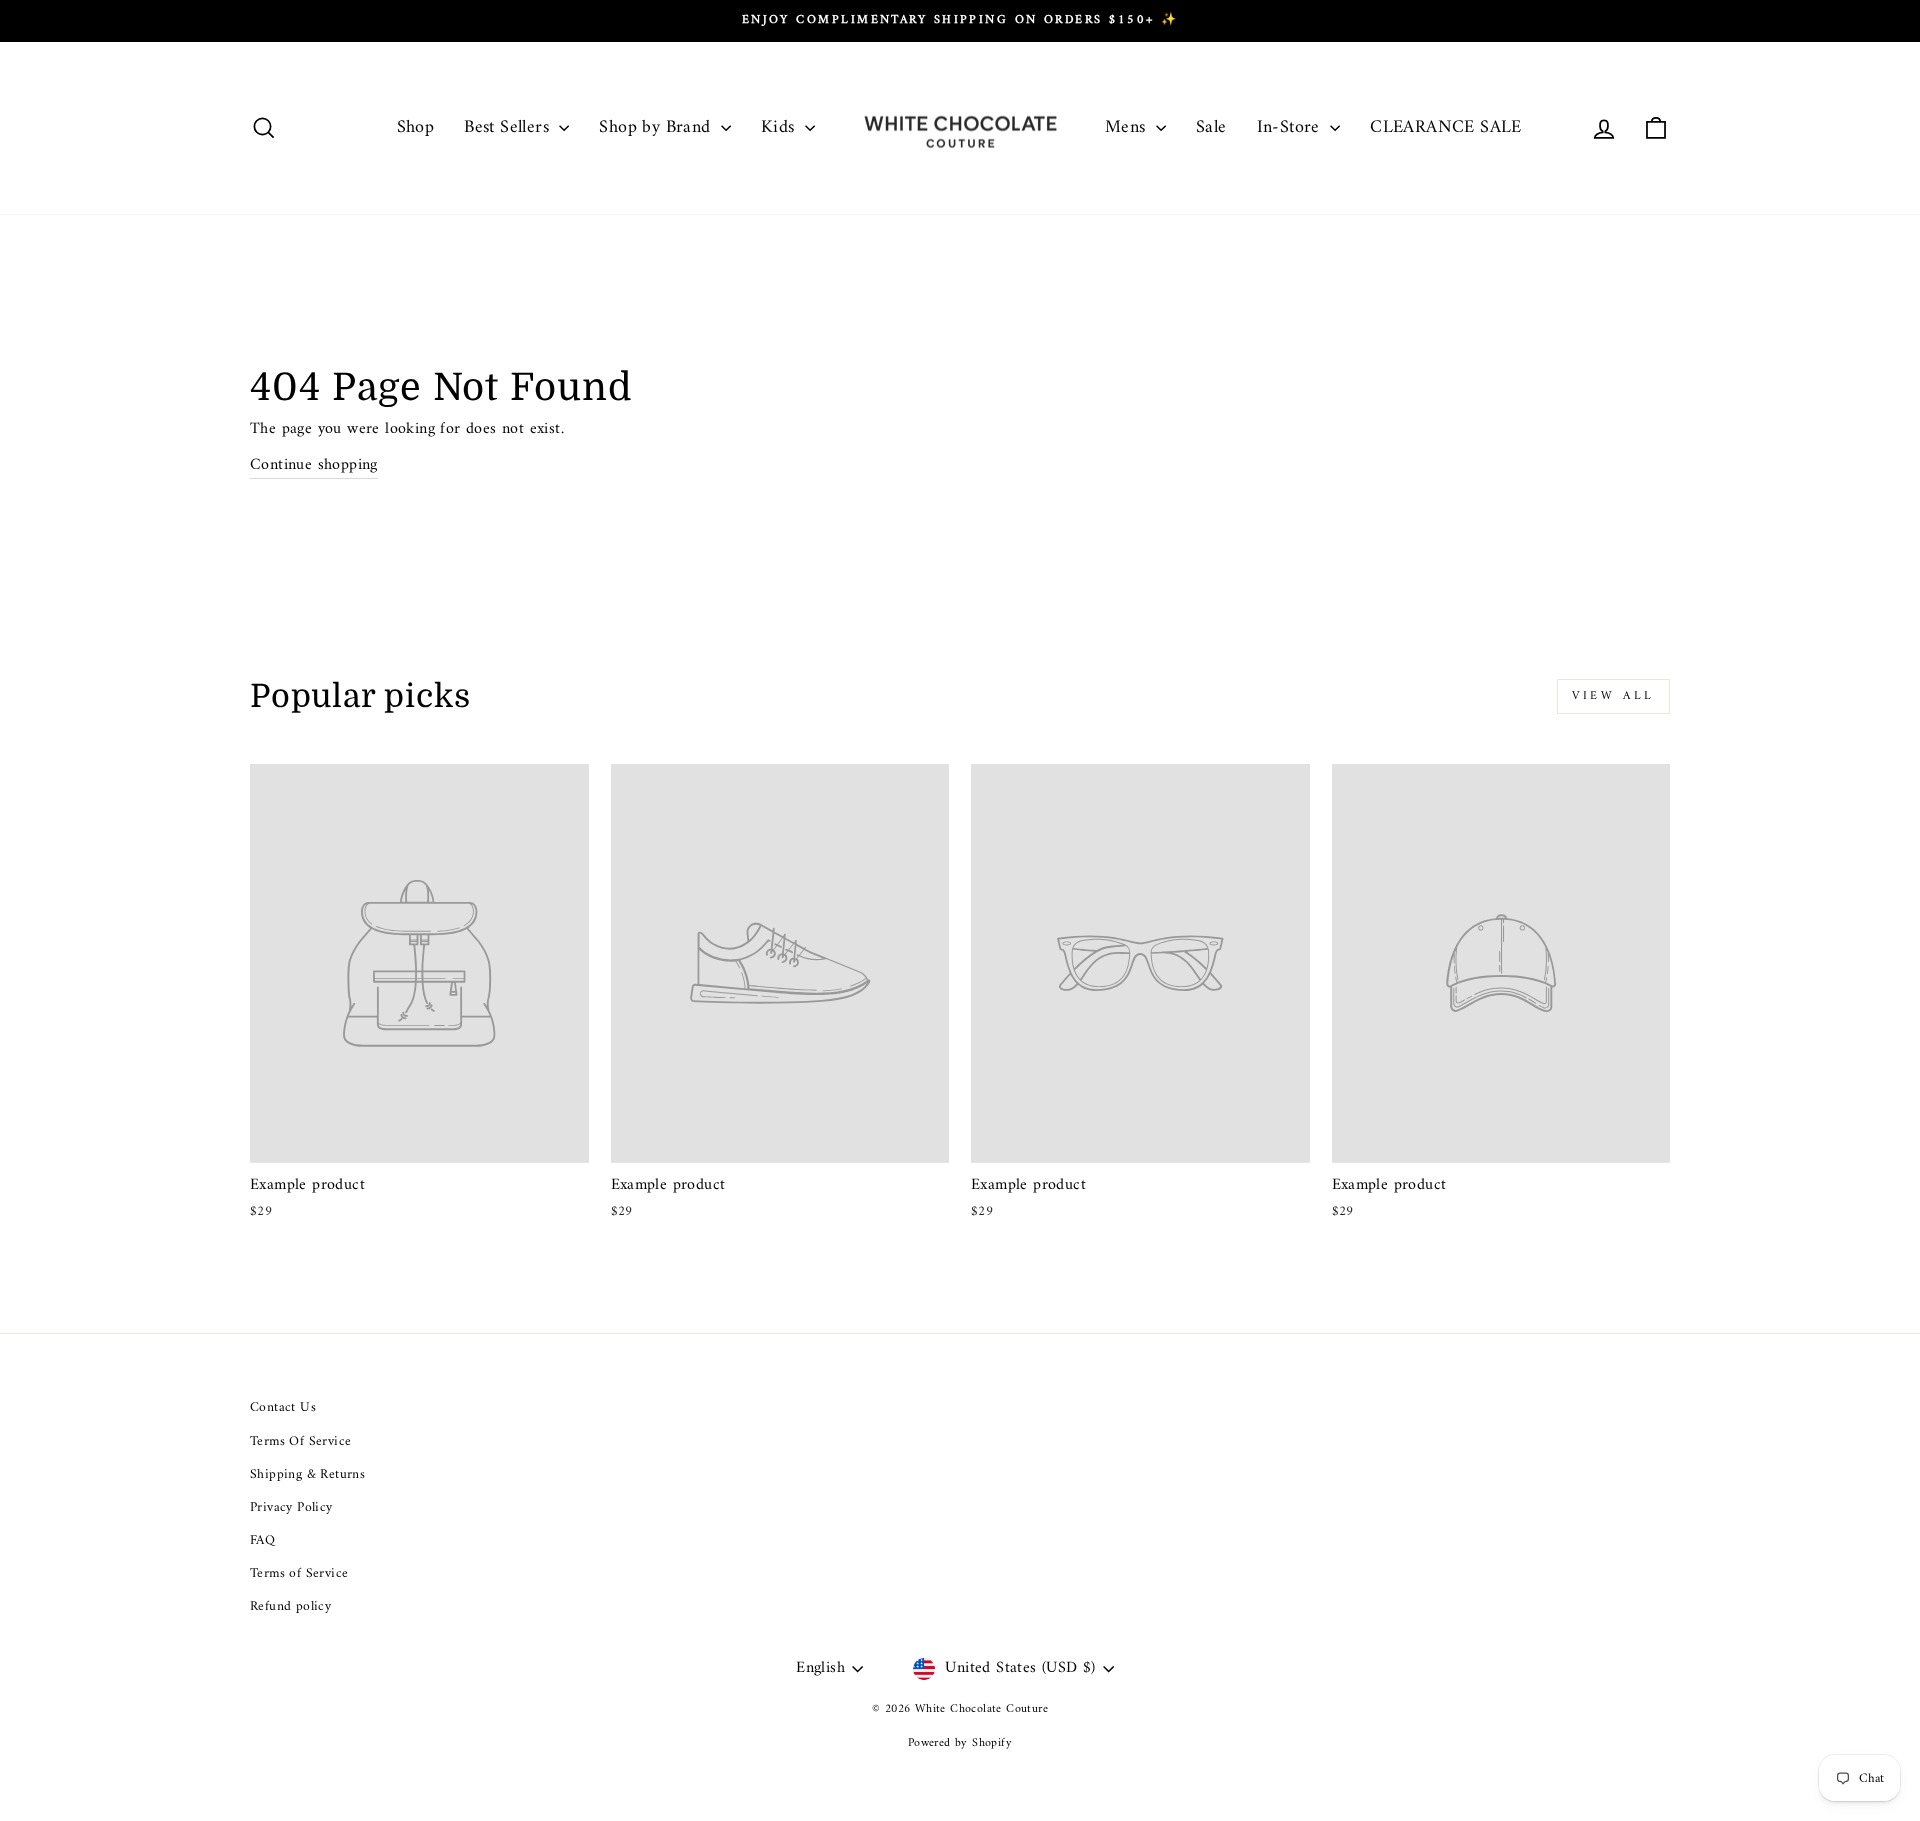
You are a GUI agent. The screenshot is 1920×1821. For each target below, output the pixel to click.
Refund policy (290, 1607)
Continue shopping (314, 466)
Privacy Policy (291, 1508)
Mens (1128, 127)
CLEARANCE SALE (1446, 127)
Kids (780, 127)
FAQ (262, 1541)
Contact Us (283, 1408)
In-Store (1291, 127)
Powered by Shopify (960, 1743)
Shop (416, 127)
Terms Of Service (300, 1442)
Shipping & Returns (307, 1475)
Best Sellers (509, 127)
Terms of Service (299, 1574)
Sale (1211, 127)
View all (1613, 696)
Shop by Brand (657, 127)
